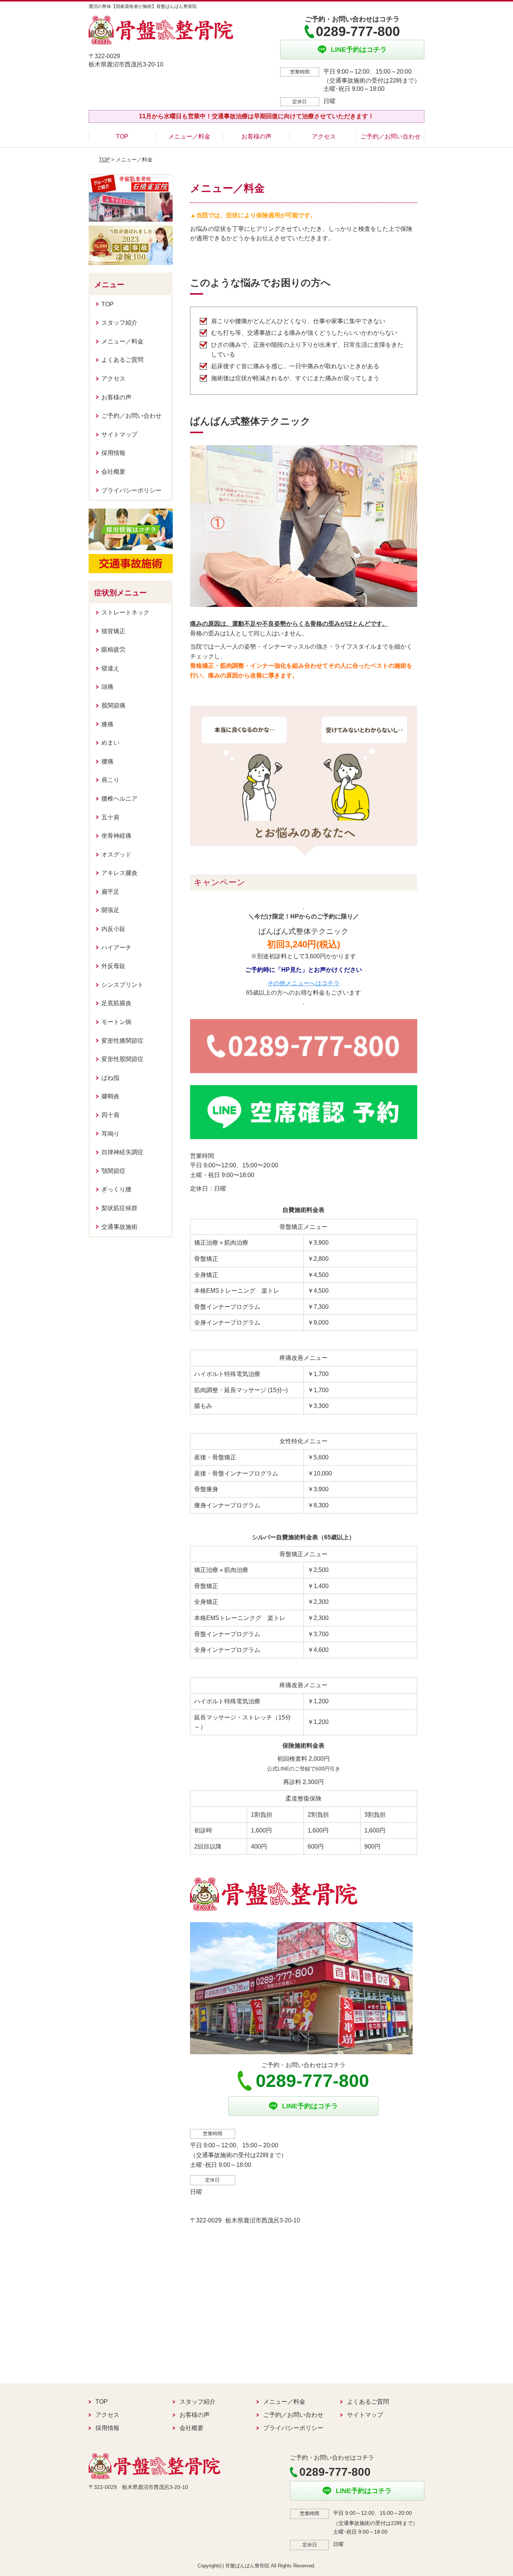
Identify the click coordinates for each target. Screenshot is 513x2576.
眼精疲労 (113, 650)
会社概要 (113, 472)
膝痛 (107, 724)
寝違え (110, 668)
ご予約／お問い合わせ (391, 136)
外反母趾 (113, 966)
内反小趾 (113, 929)
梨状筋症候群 (119, 1208)
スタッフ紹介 (119, 323)
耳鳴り (110, 1134)
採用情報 (113, 453)
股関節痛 (113, 705)
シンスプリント (122, 985)
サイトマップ (119, 434)
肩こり (110, 780)
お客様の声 (256, 136)
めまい (110, 743)
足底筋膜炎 (116, 1003)
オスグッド (116, 854)
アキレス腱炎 (119, 873)
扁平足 (110, 892)
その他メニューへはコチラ (303, 983)
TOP (122, 136)
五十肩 (110, 817)
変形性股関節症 (122, 1059)
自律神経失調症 (122, 1152)
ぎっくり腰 (116, 1189)
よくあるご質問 (122, 360)
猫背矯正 (113, 631)
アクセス (324, 136)
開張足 (110, 910)
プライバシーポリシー (131, 490)
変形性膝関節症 (122, 1041)
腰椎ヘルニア (119, 799)
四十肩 (110, 1115)
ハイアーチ (116, 948)
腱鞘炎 (110, 1096)
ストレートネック (125, 612)
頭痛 (107, 687)
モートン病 (116, 1022)
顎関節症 (113, 1171)
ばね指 (110, 1078)
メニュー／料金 (189, 136)
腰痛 (107, 761)
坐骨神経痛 (116, 836)
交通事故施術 (119, 1227)
